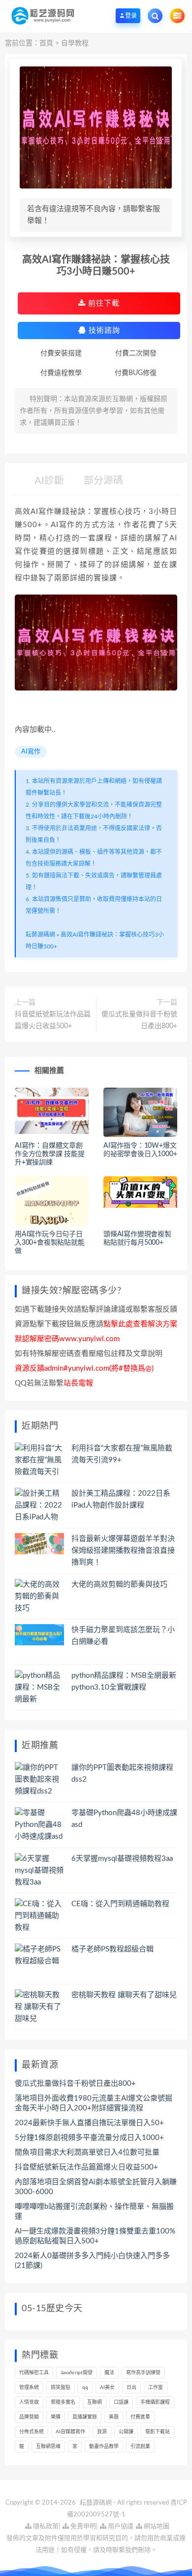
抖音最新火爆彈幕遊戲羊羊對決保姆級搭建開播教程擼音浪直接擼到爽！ (123, 1551)
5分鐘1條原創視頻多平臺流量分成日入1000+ (89, 2138)
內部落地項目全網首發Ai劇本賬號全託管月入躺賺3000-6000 (96, 2187)
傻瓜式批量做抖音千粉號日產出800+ (139, 1020)
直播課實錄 (85, 2417)
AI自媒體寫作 (70, 2432)
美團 (114, 2417)
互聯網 (95, 2402)
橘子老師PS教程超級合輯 (112, 1949)
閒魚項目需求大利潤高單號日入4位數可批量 (87, 2152)
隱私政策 (45, 2527)
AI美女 (107, 2388)
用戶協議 (120, 2527)
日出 (131, 2388)
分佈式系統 (32, 2432)
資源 (102, 2432)
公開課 (126, 2432)
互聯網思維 (48, 2447)
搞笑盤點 (61, 2388)
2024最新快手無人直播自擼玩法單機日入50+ (89, 2123)
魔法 (109, 2373)
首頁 (46, 43)
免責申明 (82, 2527)
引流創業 (140, 2447)
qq (85, 2388)
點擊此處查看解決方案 (140, 1324)
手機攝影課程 (155, 2402)
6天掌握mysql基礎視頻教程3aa (122, 1859)
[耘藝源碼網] (43, 16)
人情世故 (29, 2402)
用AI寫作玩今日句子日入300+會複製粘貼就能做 (50, 1243)
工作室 (156, 2388)
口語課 (121, 2402)
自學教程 (75, 43)
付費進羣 (140, 2417)
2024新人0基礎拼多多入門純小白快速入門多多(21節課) (92, 2261)
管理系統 (29, 2388)
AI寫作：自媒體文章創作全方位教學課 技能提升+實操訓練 (50, 1154)
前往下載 (103, 303)
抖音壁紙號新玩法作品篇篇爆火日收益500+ (53, 1020)
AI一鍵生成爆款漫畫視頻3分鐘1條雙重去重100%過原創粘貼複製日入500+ (95, 2236)
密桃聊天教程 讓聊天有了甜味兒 (124, 1995)
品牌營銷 (29, 2417)
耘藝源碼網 (40, 935)
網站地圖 (156, 2527)
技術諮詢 (103, 330)
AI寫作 (31, 752)
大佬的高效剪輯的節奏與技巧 (119, 1585)
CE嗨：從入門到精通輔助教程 (120, 1904)
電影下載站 (158, 2432)
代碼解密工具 (34, 2373)
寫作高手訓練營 (143, 2373)
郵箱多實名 (63, 2402)
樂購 (56, 2417)
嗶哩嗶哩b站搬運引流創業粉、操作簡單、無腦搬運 (94, 2212)
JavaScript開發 (77, 2373)
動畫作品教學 (104, 2447)
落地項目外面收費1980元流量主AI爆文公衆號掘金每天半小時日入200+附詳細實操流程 (94, 2103)
